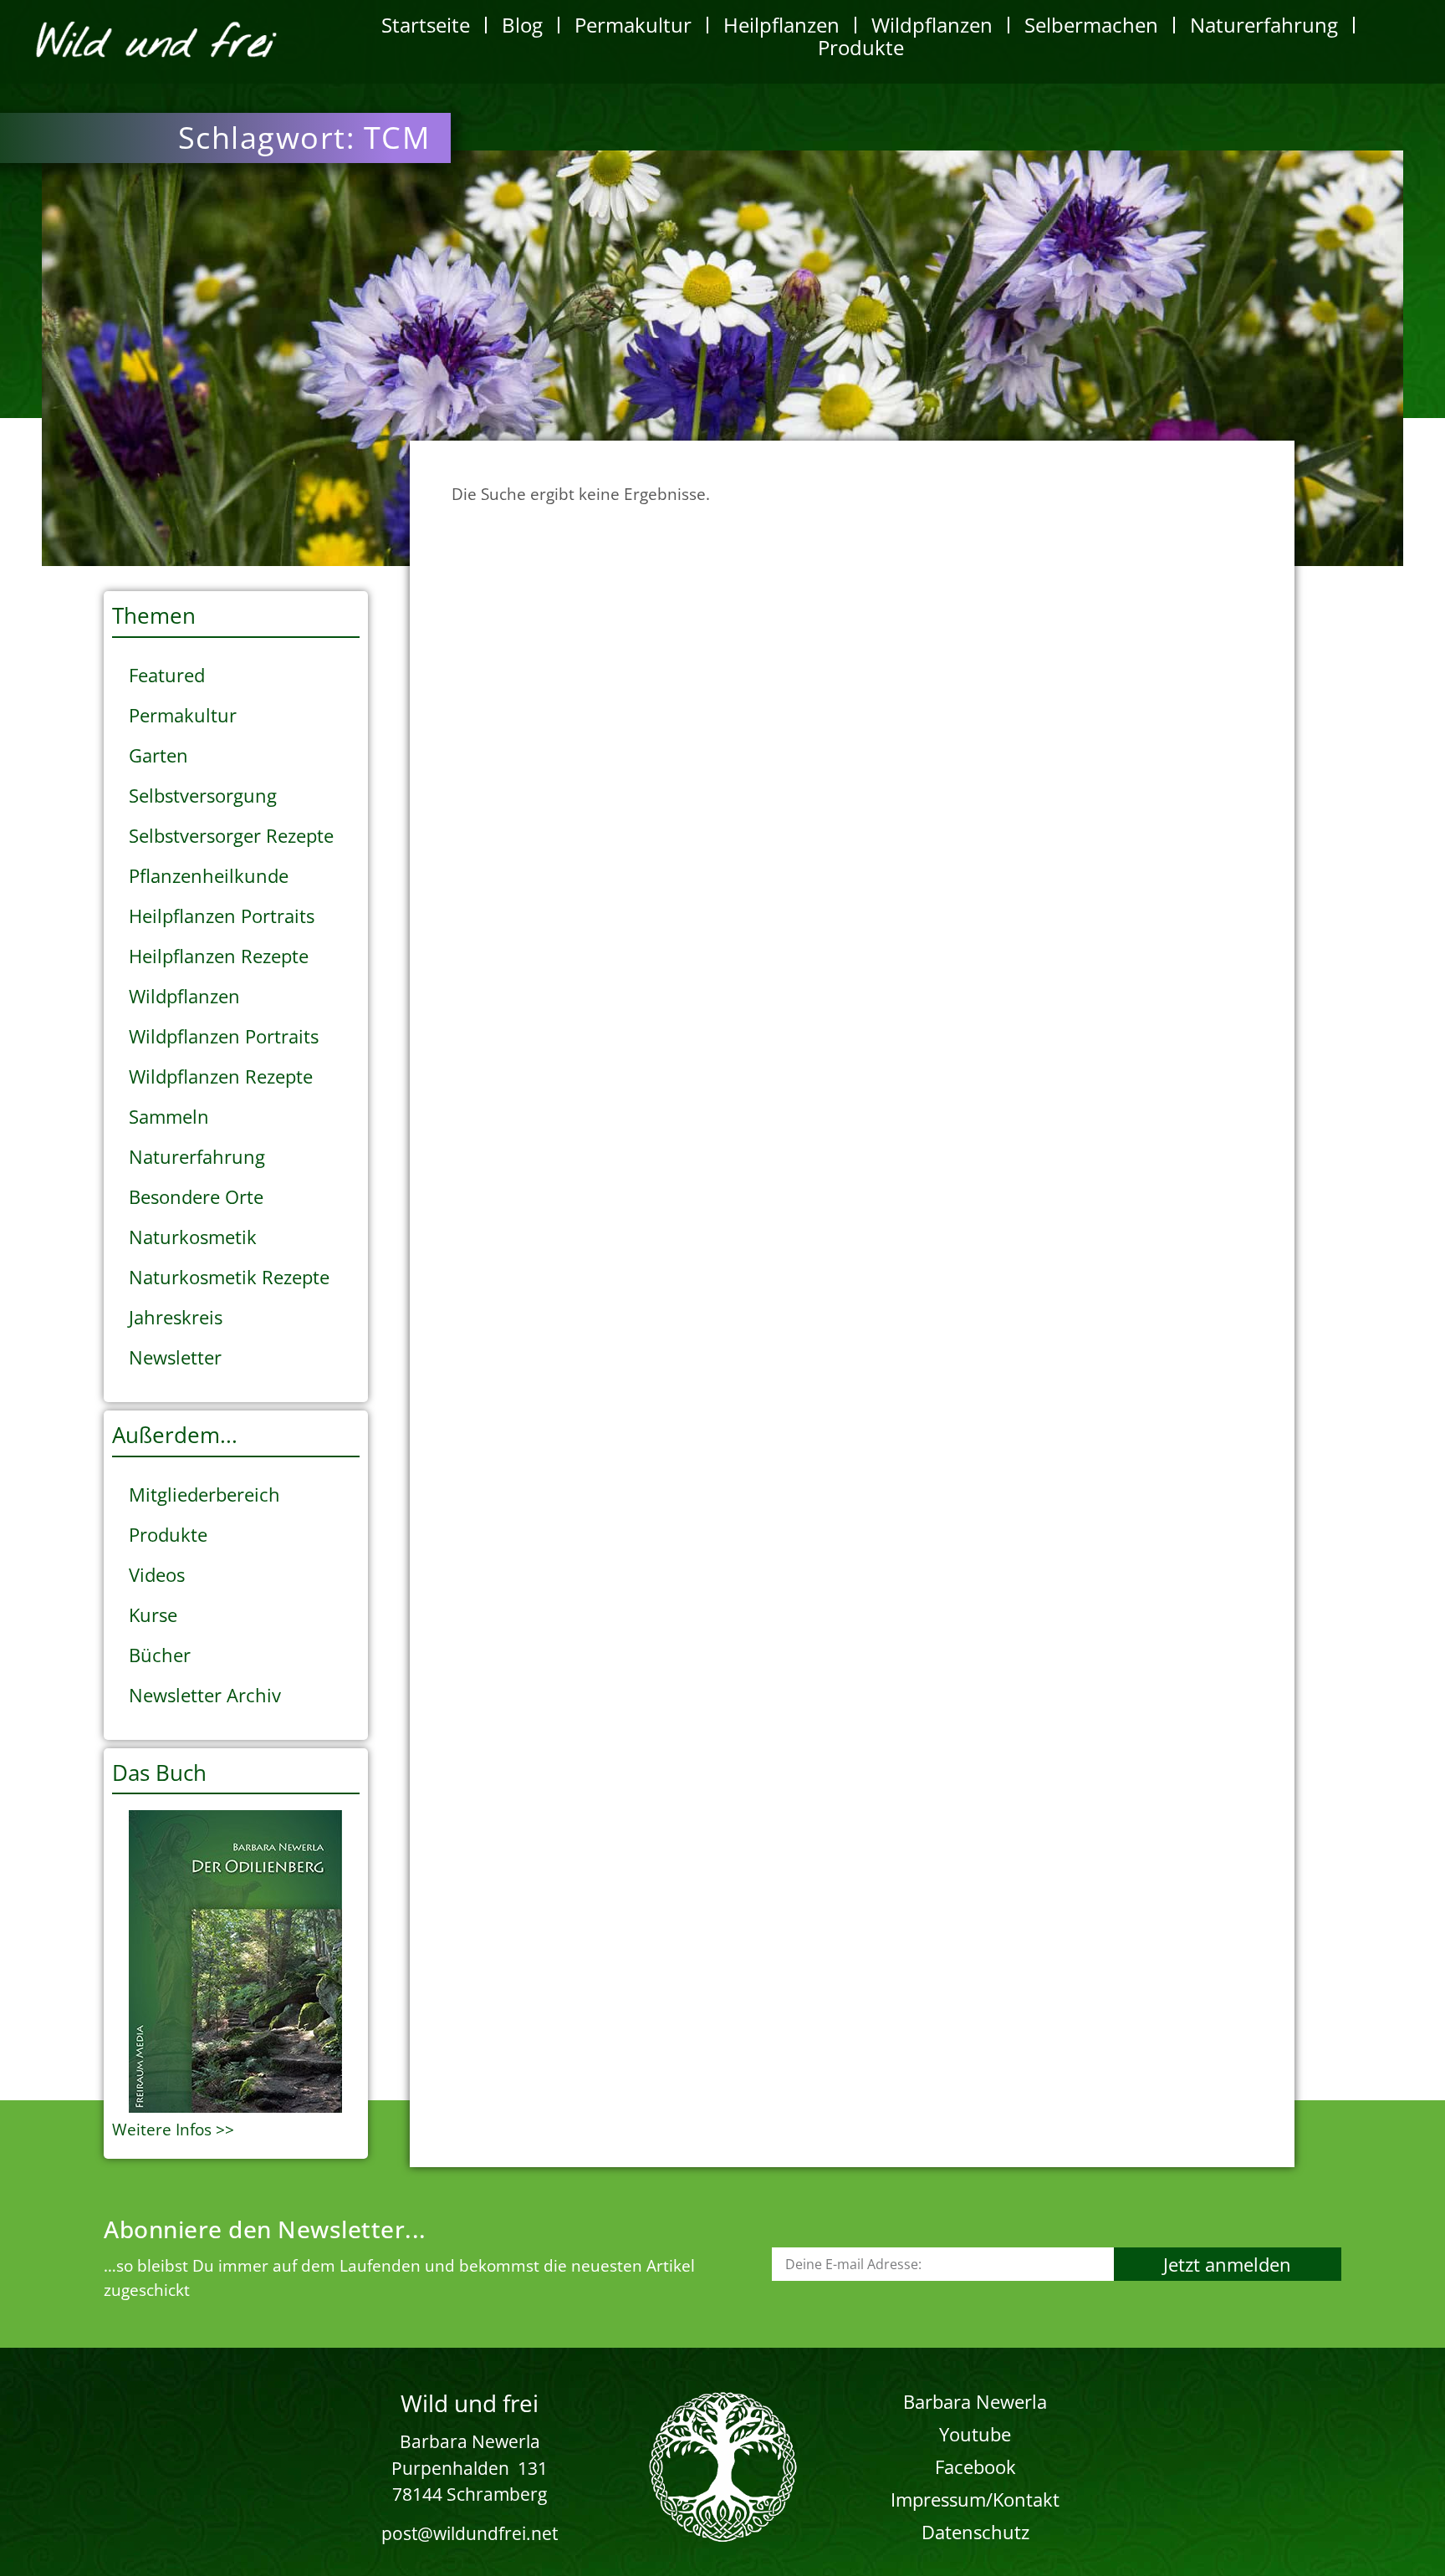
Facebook (975, 2466)
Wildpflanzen (932, 25)
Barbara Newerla (975, 2401)
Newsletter (175, 1357)
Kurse (153, 1614)
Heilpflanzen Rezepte (219, 956)
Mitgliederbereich (204, 1494)
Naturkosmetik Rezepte (229, 1277)
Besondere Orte (196, 1196)
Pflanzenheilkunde (209, 875)
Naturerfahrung (1264, 25)
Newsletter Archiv (205, 1695)
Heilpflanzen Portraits (222, 916)
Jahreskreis (176, 1317)
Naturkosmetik (193, 1237)
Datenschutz (975, 2532)
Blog (522, 25)
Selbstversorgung (203, 795)
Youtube (975, 2434)
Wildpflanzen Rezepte (221, 1076)
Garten (158, 755)
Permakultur (633, 25)
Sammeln (169, 1116)
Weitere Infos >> (173, 2130)
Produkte (861, 47)
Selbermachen (1091, 25)
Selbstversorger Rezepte (231, 835)
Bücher (160, 1655)
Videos (157, 1574)
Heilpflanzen (781, 25)
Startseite (426, 25)
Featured (167, 675)
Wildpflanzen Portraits (224, 1036)
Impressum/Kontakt (975, 2499)
